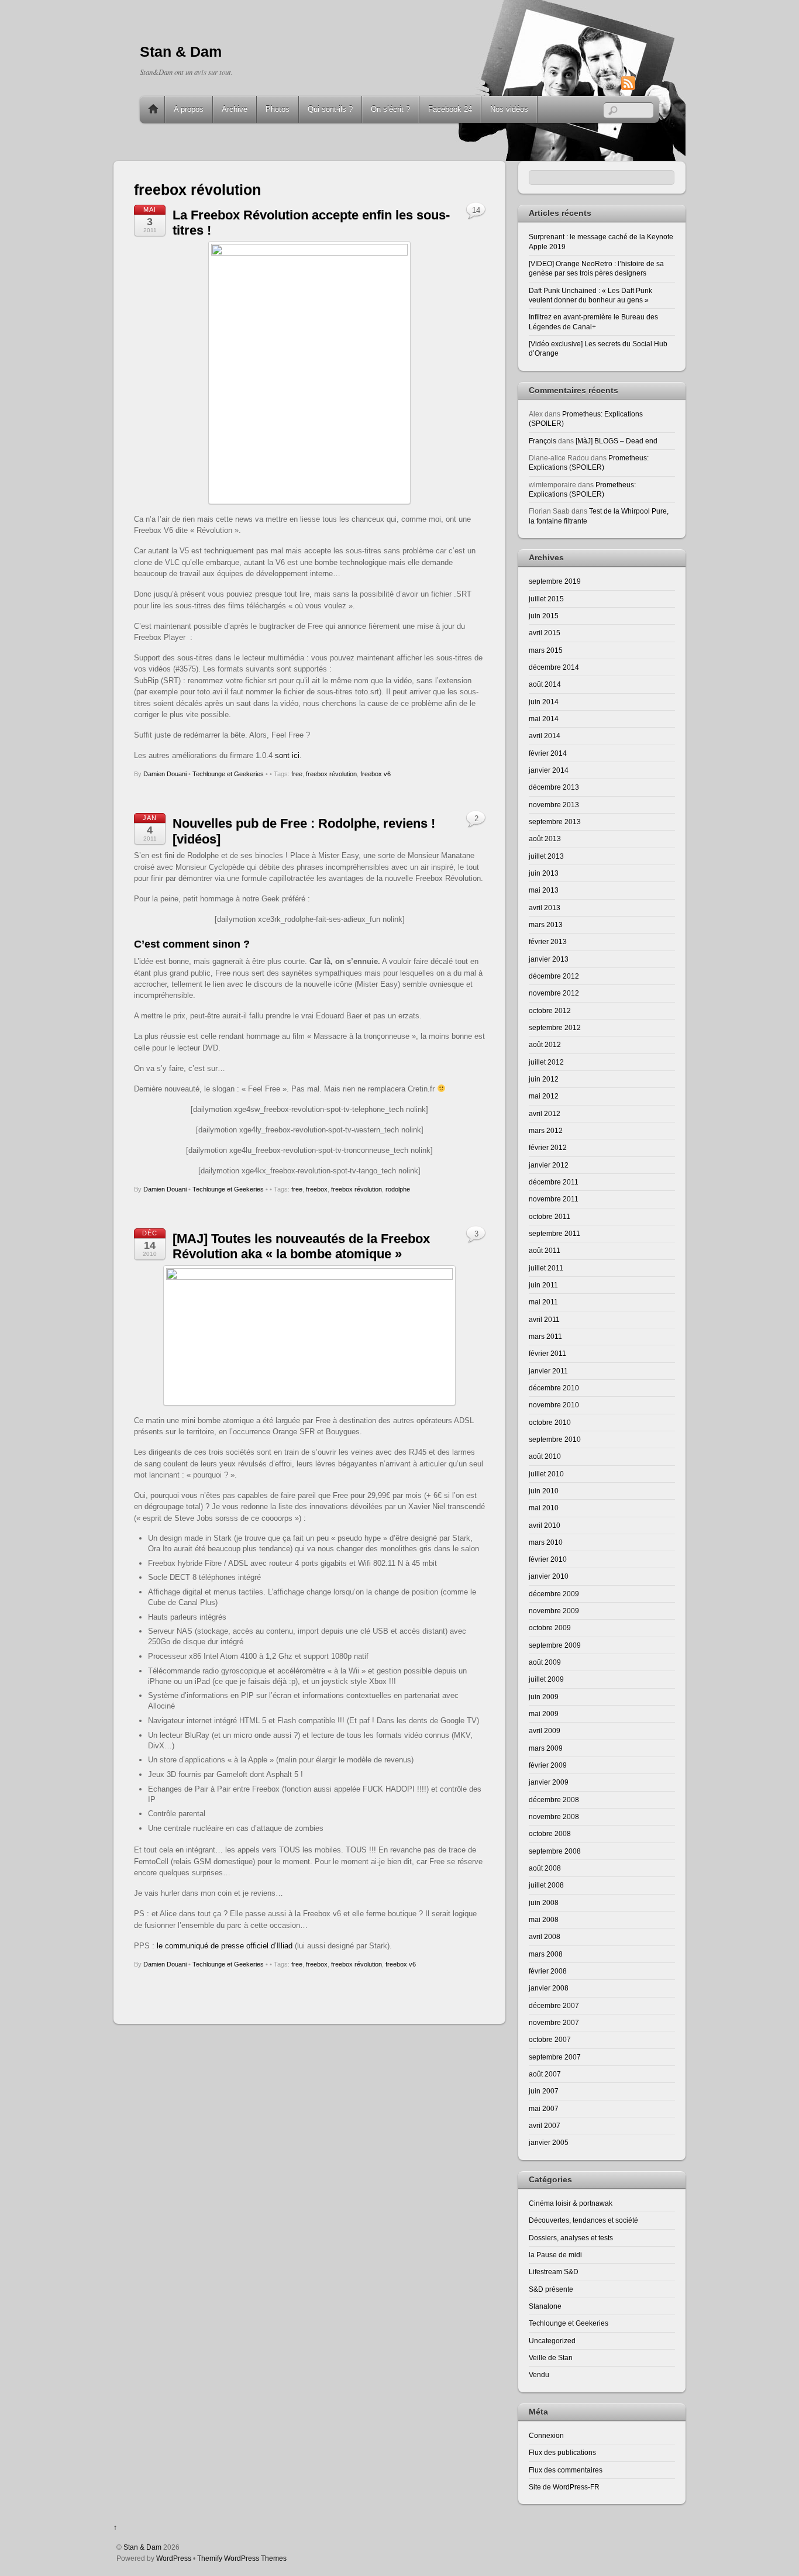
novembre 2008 (554, 1816)
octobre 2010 (550, 1422)
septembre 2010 (555, 1439)
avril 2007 (545, 2125)
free (297, 774)
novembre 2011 (554, 1199)
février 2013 (548, 941)
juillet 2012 (546, 1062)
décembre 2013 (554, 787)
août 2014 (545, 684)
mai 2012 (544, 1096)
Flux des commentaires (566, 2470)
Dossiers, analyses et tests (571, 2238)
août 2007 (545, 2074)
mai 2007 (544, 2108)
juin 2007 (544, 2091)
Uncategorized (552, 2341)
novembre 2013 (554, 805)
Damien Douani (165, 774)
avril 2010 (545, 1525)
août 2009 (545, 1662)
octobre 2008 (550, 1833)
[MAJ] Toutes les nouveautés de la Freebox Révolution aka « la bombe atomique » (301, 1246)
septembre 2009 (555, 1645)
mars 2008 (546, 1954)
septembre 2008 (555, 1851)
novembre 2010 (554, 1405)
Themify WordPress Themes (242, 2558)
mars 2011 (545, 1336)
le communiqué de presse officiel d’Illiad (225, 1946)
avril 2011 (544, 1319)
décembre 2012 (554, 976)
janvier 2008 (549, 1988)
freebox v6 (376, 774)
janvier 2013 (549, 959)
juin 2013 (544, 873)
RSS (646, 83)
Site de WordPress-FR (564, 2487)
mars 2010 (546, 1542)
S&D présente (551, 2289)
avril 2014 (545, 736)
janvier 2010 (549, 1576)
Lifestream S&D (554, 2272)
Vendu (539, 2374)
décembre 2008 (554, 1800)
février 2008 (548, 1971)
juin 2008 (544, 1902)
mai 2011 (543, 1302)
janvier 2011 (548, 1371)
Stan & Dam (142, 2547)
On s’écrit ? (390, 109)
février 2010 (548, 1559)
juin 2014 (544, 702)
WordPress (174, 2558)
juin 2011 (543, 1285)
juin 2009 (544, 1697)
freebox (317, 1189)
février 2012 (548, 1147)
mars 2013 (546, 924)
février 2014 (548, 753)
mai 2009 (544, 1714)
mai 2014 (544, 719)
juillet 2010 (546, 1474)
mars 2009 (546, 1748)
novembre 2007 (554, 2022)
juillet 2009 (546, 1679)
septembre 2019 (555, 581)
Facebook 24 (450, 109)
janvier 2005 (549, 2142)
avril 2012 (545, 1113)
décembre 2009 (554, 1594)
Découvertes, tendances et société (583, 2220)
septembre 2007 (555, 2057)
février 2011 (547, 1353)
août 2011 (545, 1250)
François (543, 441)
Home (153, 109)
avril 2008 (545, 1936)
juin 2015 (544, 616)
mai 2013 (544, 890)
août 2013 (545, 838)
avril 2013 (545, 908)
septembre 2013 (555, 822)
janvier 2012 (549, 1165)
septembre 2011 (555, 1233)
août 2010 (545, 1456)
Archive (235, 109)
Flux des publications (562, 2452)
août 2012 (545, 1044)
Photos (278, 109)
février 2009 (548, 1765)
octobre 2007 (550, 2039)
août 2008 (545, 1868)
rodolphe (398, 1189)
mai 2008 (544, 1919)
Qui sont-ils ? (330, 109)
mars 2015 (546, 650)
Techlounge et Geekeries (228, 774)
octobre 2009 (550, 1628)
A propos (189, 109)
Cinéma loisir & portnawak (571, 2203)
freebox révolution (331, 774)
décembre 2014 (554, 667)
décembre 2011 (554, 1182)
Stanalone (545, 2306)
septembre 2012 (555, 1027)
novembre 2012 (554, 993)
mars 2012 (546, 1130)
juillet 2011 (546, 1268)
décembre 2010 (554, 1388)
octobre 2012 (550, 1010)
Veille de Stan (551, 2358)
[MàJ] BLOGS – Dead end (617, 441)
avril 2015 (545, 633)
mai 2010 (544, 1508)
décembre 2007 (554, 2005)
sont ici (287, 755)
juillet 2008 (546, 1885)
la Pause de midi (555, 2255)
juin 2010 (544, 1491)
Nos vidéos (509, 109)
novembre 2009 (554, 1611)
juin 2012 (544, 1079)
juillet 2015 (546, 599)
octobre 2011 (550, 1216)
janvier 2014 (549, 770)
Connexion (546, 2435)
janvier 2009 (549, 1782)
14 (476, 210)
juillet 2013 (546, 856)
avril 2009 (545, 1730)
